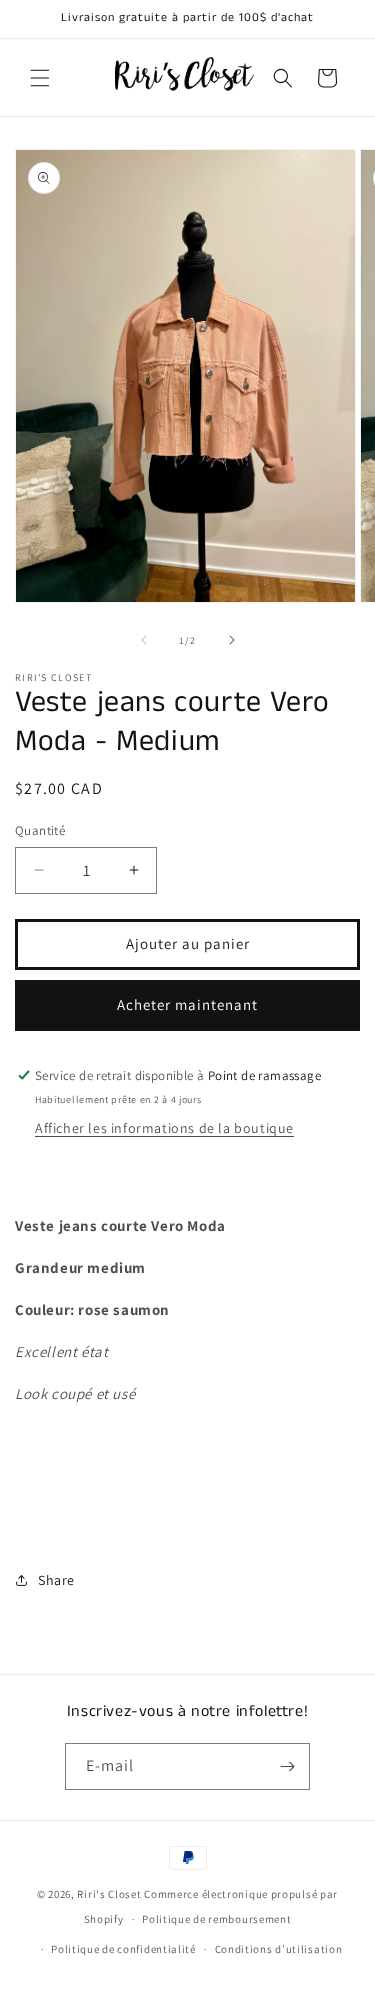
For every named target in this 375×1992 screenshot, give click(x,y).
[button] (40, 78)
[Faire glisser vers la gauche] (144, 640)
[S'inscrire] (287, 1766)
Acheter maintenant (187, 1004)
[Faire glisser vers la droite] (232, 640)
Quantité (40, 830)
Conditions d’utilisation (279, 1949)
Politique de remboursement (216, 1919)
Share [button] (56, 1580)
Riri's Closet (109, 1894)
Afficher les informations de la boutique (164, 1128)
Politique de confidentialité (123, 1949)
